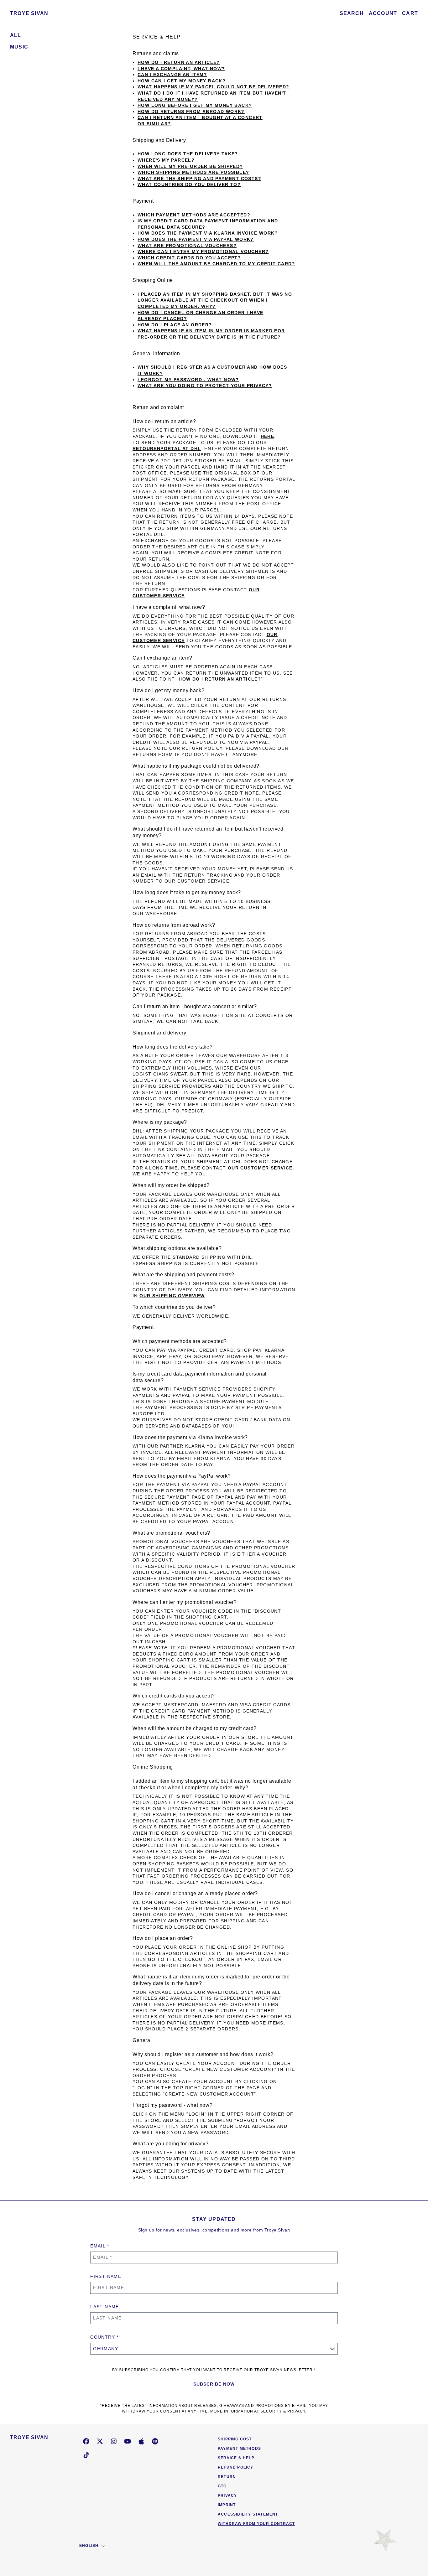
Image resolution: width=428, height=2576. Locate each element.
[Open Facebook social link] (86, 2441)
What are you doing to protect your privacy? (205, 386)
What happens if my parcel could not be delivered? (214, 87)
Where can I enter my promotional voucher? (203, 251)
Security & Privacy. (283, 2411)
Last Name (105, 2307)
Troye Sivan (29, 13)
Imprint (227, 2505)
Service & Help (236, 2458)
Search (352, 13)
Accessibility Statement (248, 2514)
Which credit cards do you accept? (189, 258)
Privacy (227, 2496)
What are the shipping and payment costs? (199, 179)
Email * (100, 2246)
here (268, 436)
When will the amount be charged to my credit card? (216, 264)
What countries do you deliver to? (189, 184)
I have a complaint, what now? (181, 69)
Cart (410, 13)
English (89, 2546)
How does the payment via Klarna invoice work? (208, 233)
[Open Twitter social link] (100, 2441)
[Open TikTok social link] (86, 2455)
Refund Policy (236, 2467)
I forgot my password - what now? (188, 380)
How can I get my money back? (182, 81)
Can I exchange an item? (172, 75)
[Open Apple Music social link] (141, 2441)
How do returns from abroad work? (191, 111)
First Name (106, 2276)
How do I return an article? (179, 62)
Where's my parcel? (166, 160)
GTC (222, 2486)
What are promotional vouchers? (187, 246)
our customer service (260, 1168)
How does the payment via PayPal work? (196, 239)
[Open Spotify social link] (155, 2441)
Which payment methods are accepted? (194, 215)
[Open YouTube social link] (128, 2441)
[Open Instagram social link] (114, 2441)
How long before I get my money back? (195, 105)
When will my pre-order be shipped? (190, 166)
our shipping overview (172, 1296)
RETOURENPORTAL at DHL (167, 448)
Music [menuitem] (19, 47)
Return (227, 2477)
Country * (104, 2337)
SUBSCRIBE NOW (214, 2384)
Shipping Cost (235, 2439)
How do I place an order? (175, 325)
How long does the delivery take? (188, 154)
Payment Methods (239, 2449)
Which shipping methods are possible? (193, 172)
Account (383, 13)
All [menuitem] (16, 35)
